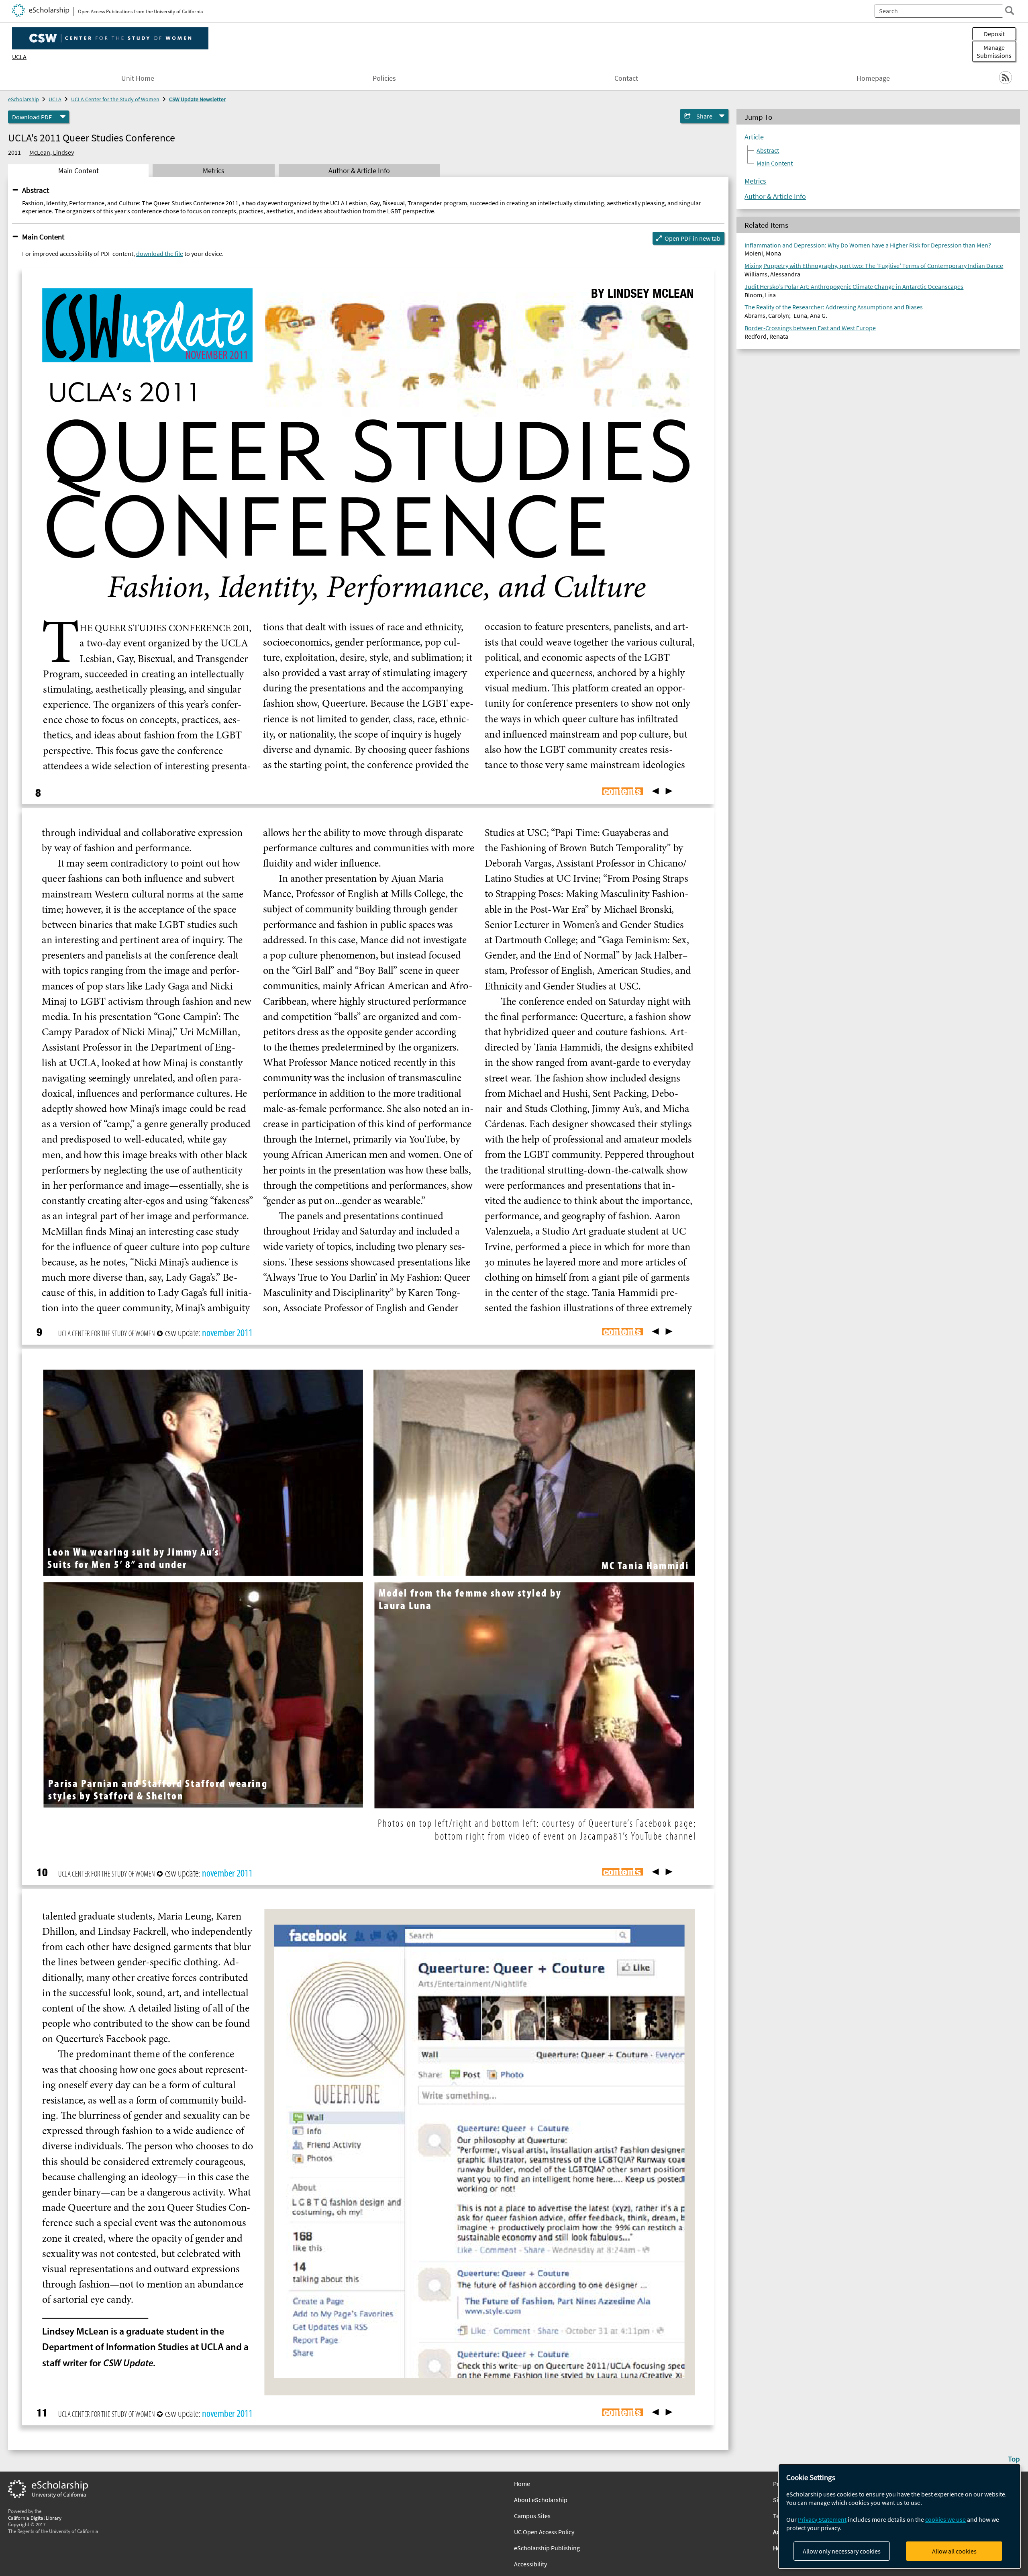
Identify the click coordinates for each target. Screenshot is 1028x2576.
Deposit (994, 34)
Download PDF (32, 117)
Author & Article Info (775, 196)
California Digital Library (35, 2518)
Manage (994, 51)
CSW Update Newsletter (197, 99)
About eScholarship (541, 2500)
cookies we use (945, 2519)
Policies (384, 78)
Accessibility (530, 2564)
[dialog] (899, 2516)
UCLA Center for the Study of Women (115, 99)
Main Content (43, 237)
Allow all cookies (954, 2551)
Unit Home (138, 78)
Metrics (755, 181)
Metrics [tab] (214, 171)
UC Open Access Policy (544, 2532)
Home (522, 2484)
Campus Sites (532, 2516)
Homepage (873, 78)
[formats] (63, 117)
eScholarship (23, 99)
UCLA (19, 57)
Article (754, 137)
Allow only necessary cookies (842, 2551)
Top (1014, 2459)
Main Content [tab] (79, 171)
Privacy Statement (822, 2519)
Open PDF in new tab (692, 238)
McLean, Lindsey (52, 152)
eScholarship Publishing (547, 2548)
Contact (626, 78)
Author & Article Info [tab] (359, 171)
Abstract (36, 190)
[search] (1010, 10)
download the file (160, 254)
